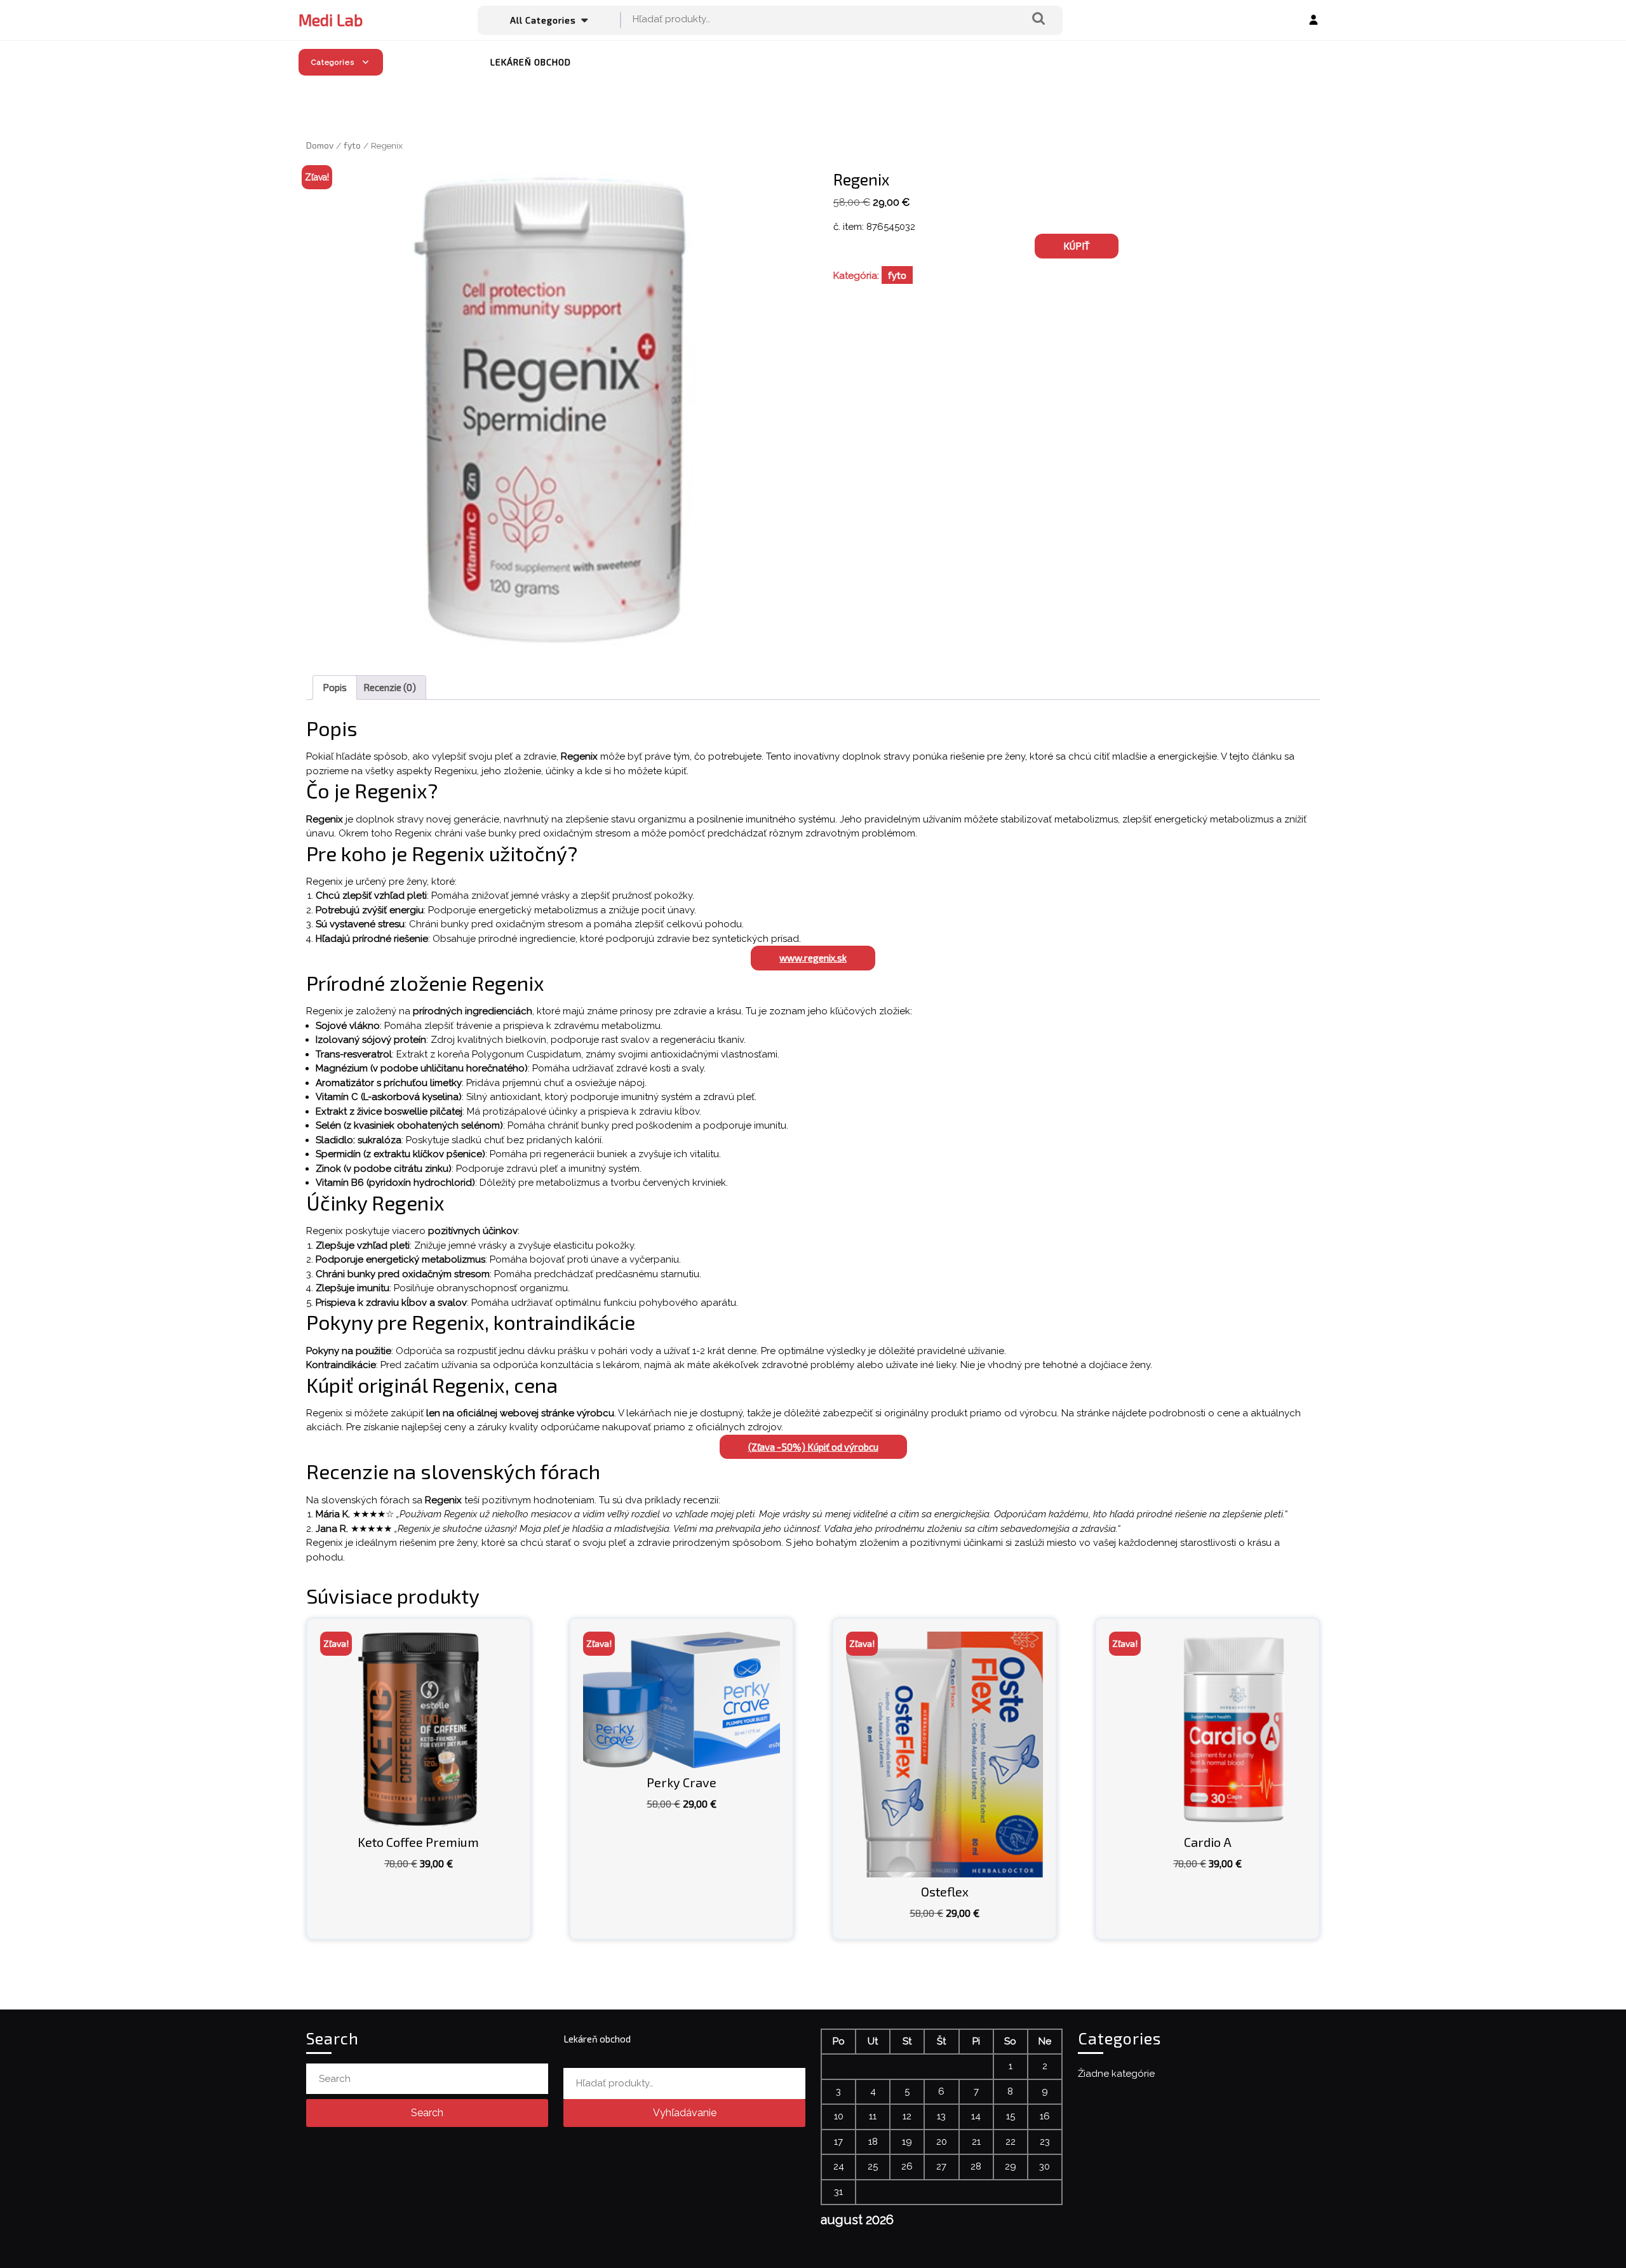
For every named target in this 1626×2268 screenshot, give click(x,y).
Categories (333, 62)
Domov (320, 145)
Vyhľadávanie (1038, 19)
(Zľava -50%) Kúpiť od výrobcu (813, 1447)
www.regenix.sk (813, 958)
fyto (352, 145)
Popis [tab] (335, 687)
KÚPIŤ (1077, 246)
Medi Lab (331, 20)
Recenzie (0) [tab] (390, 687)
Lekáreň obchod (531, 62)
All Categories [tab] (543, 20)
